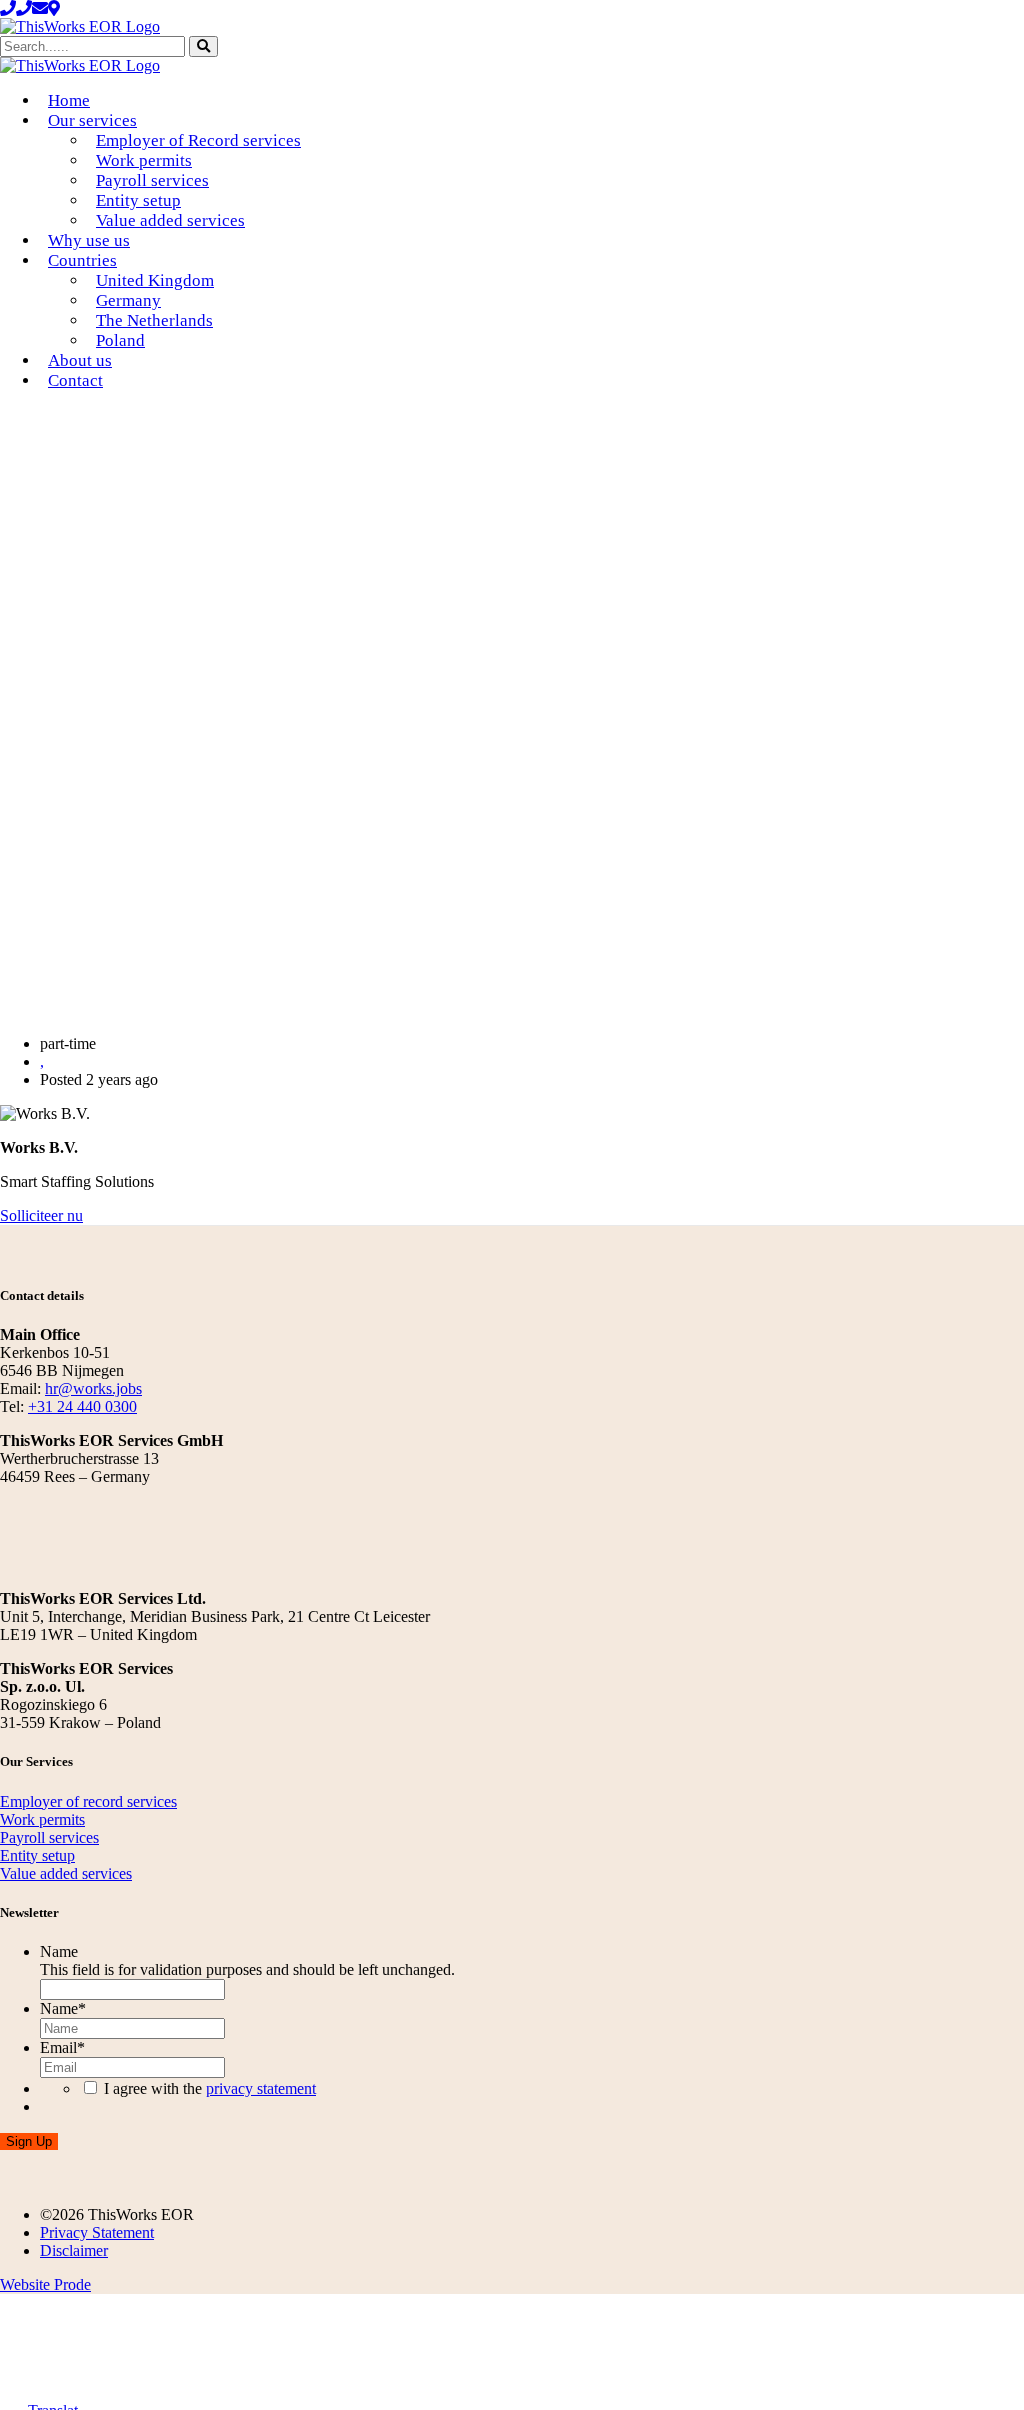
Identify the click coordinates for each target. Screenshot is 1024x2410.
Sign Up (29, 2141)
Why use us (89, 240)
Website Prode (45, 2284)
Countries (82, 260)
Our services (92, 120)
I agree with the (210, 2088)
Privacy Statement (97, 2232)
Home (69, 100)
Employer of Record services (198, 140)
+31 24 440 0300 (82, 1406)
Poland (120, 340)
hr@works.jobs (93, 1388)
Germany (128, 300)
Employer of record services (88, 1801)
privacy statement (261, 2088)
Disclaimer (74, 2250)
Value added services (170, 220)
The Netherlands (154, 320)
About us (80, 360)
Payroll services (152, 180)
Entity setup (138, 200)
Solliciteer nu (41, 1215)
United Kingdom (155, 280)
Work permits (144, 160)
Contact (75, 380)
